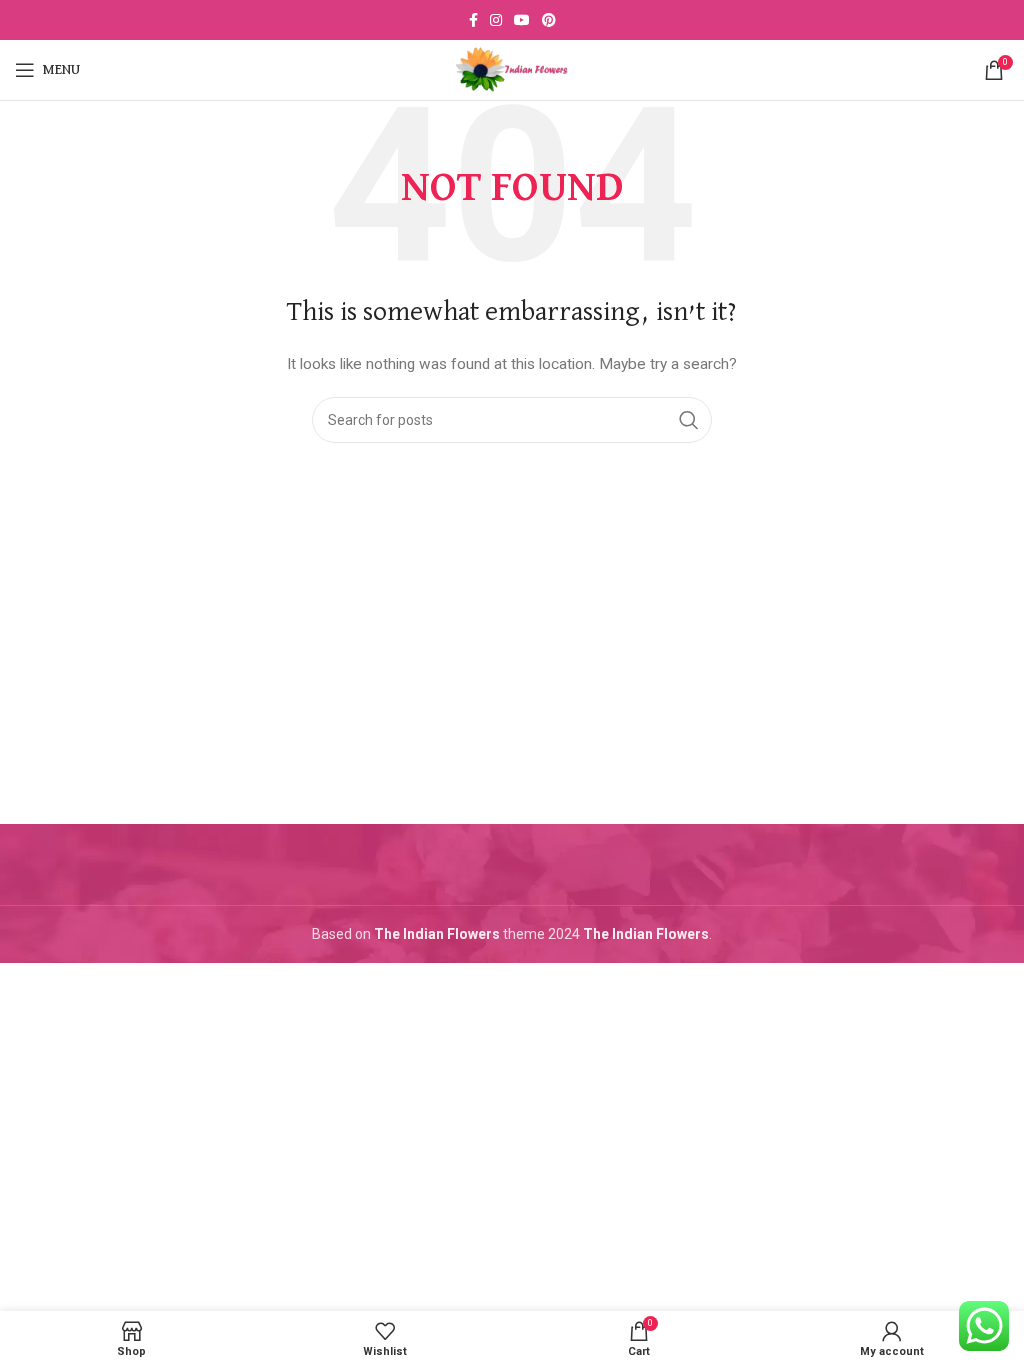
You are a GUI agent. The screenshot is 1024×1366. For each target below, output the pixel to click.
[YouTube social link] (522, 20)
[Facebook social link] (473, 20)
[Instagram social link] (496, 20)
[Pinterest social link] (549, 20)
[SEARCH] (689, 420)
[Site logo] (512, 69)
